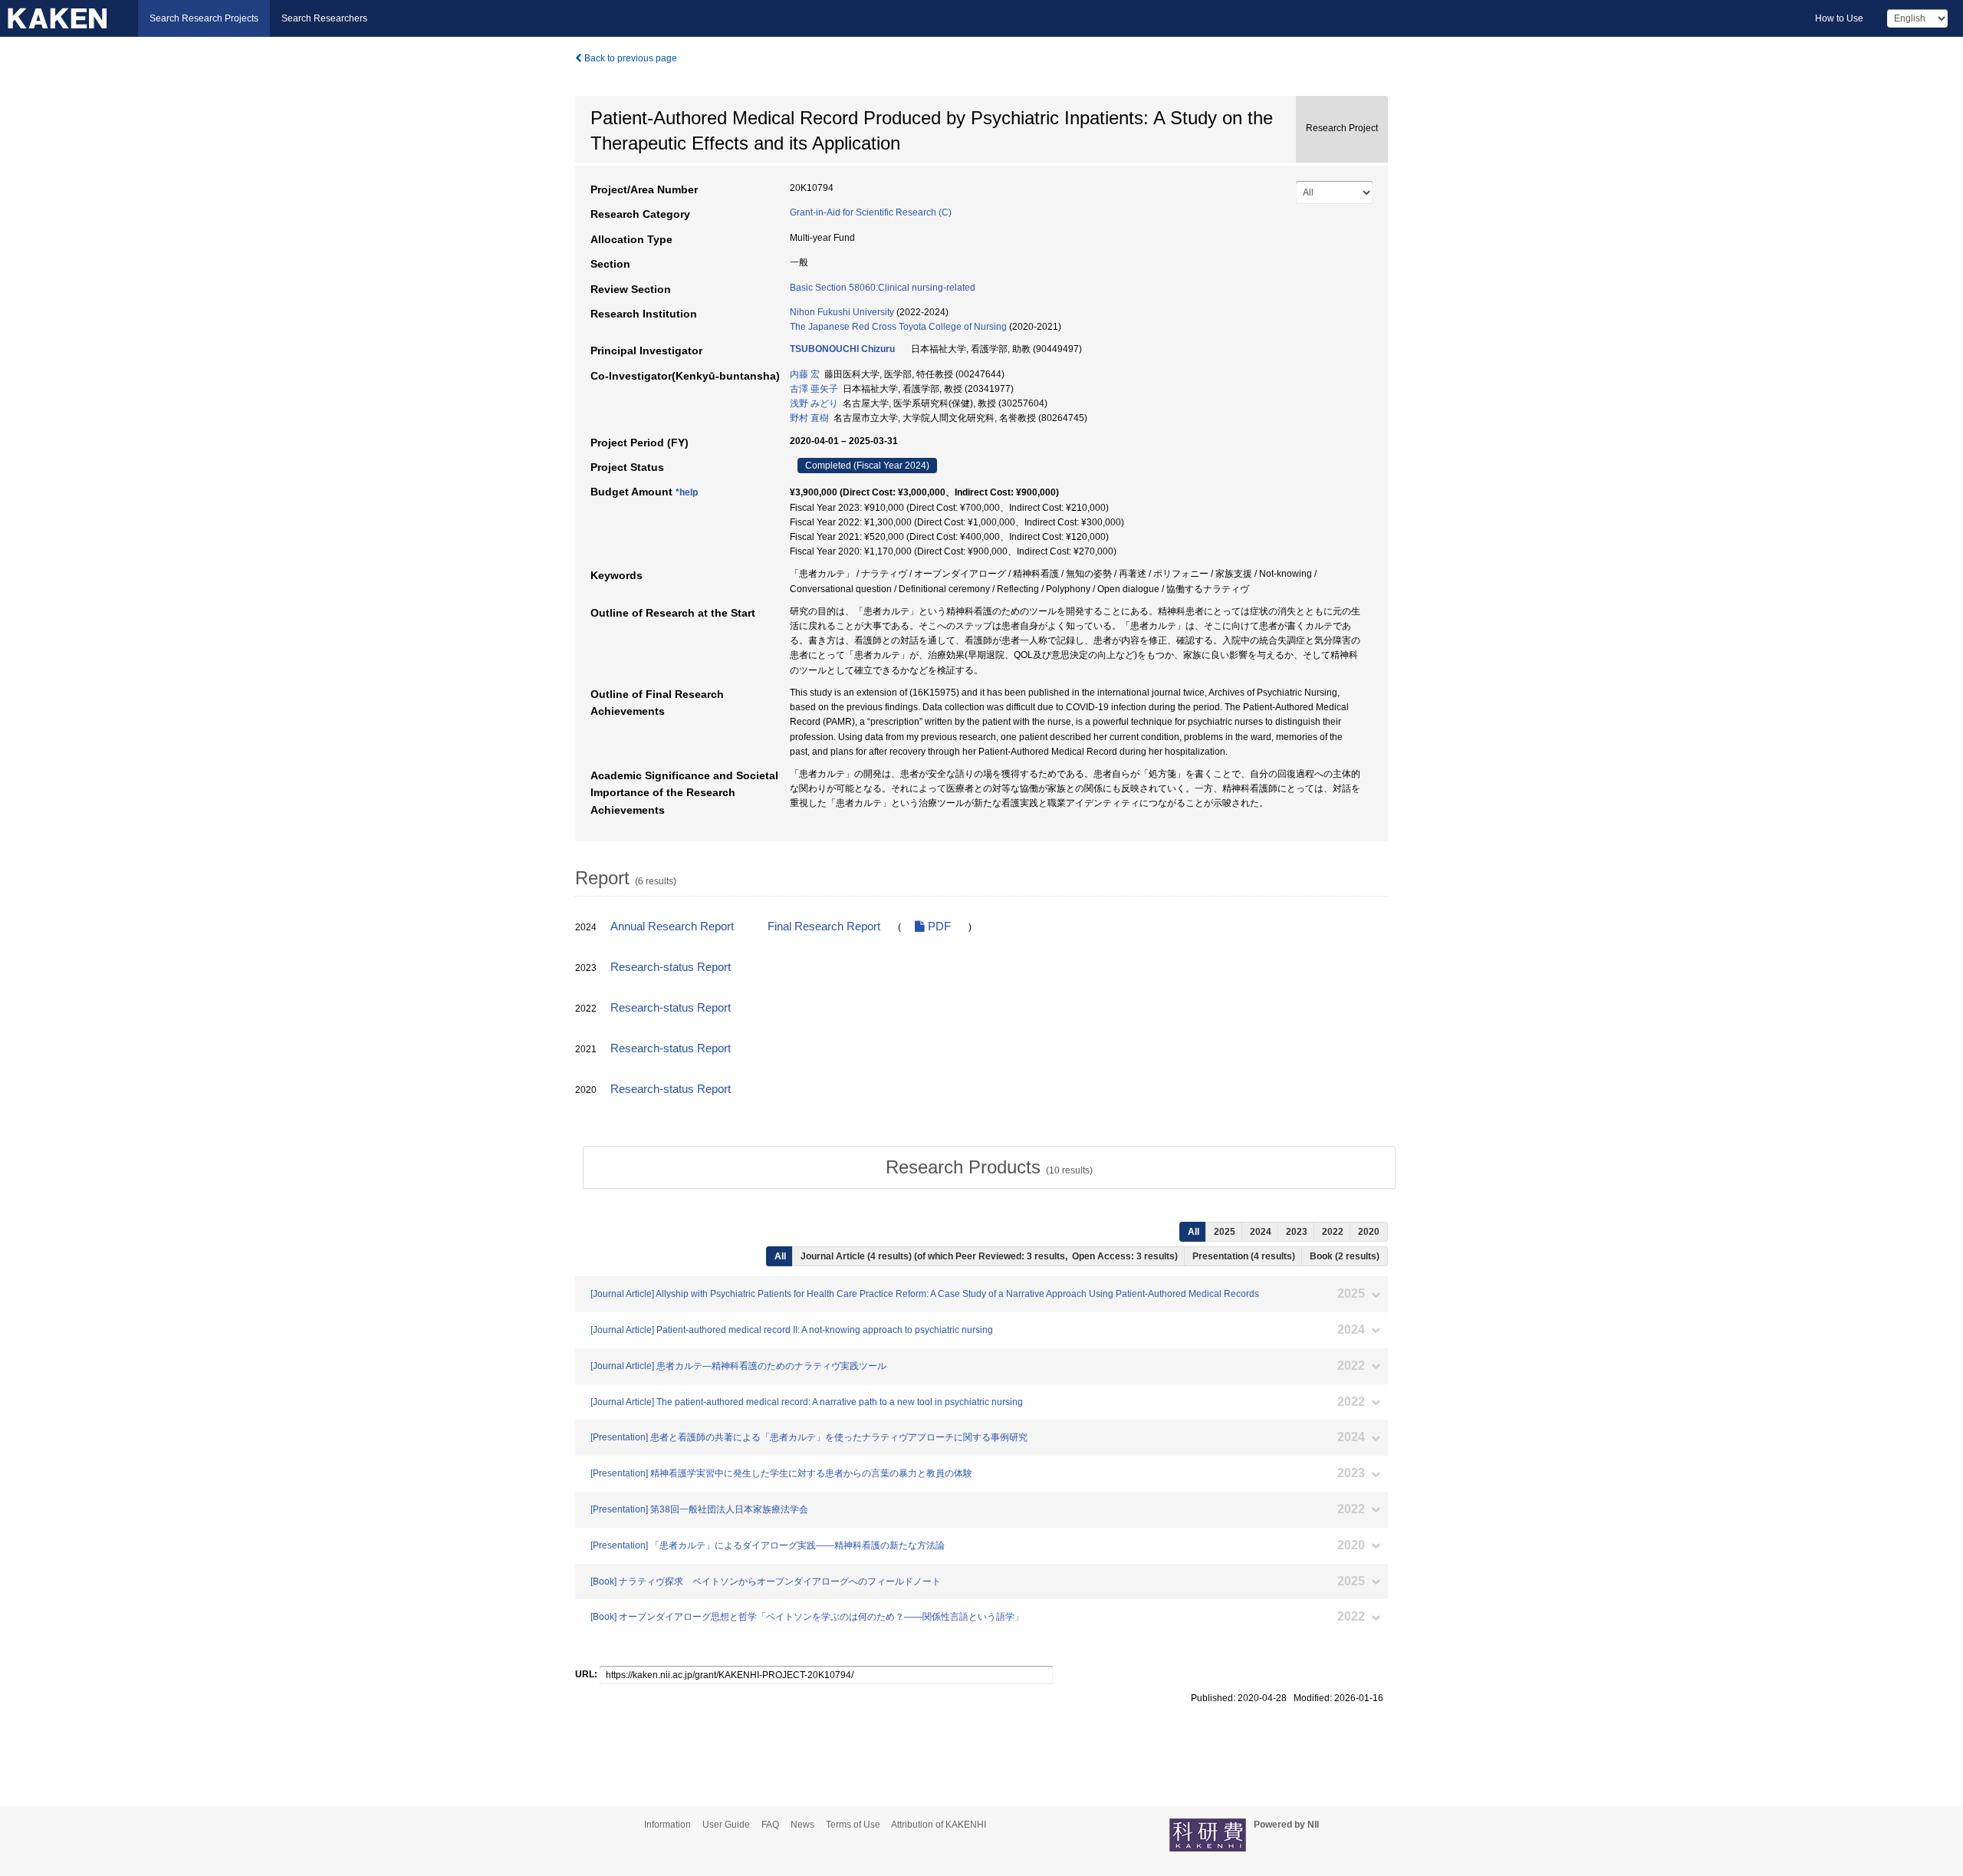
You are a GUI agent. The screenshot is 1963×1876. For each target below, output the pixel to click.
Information (667, 1825)
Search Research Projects (204, 18)
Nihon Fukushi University (842, 312)
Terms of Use (853, 1825)
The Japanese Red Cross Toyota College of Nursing (898, 327)
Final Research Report (824, 926)
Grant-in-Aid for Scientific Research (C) (871, 212)
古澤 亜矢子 (814, 389)
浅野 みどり (814, 403)
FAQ (770, 1825)
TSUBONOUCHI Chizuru (842, 349)
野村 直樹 (809, 418)
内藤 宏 (805, 374)
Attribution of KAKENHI (939, 1825)
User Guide (726, 1825)
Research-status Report (671, 967)
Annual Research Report (672, 926)
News (802, 1825)
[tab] (989, 1167)
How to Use (1839, 18)
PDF (938, 926)
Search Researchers (324, 18)
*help (687, 492)
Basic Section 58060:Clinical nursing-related (883, 288)
